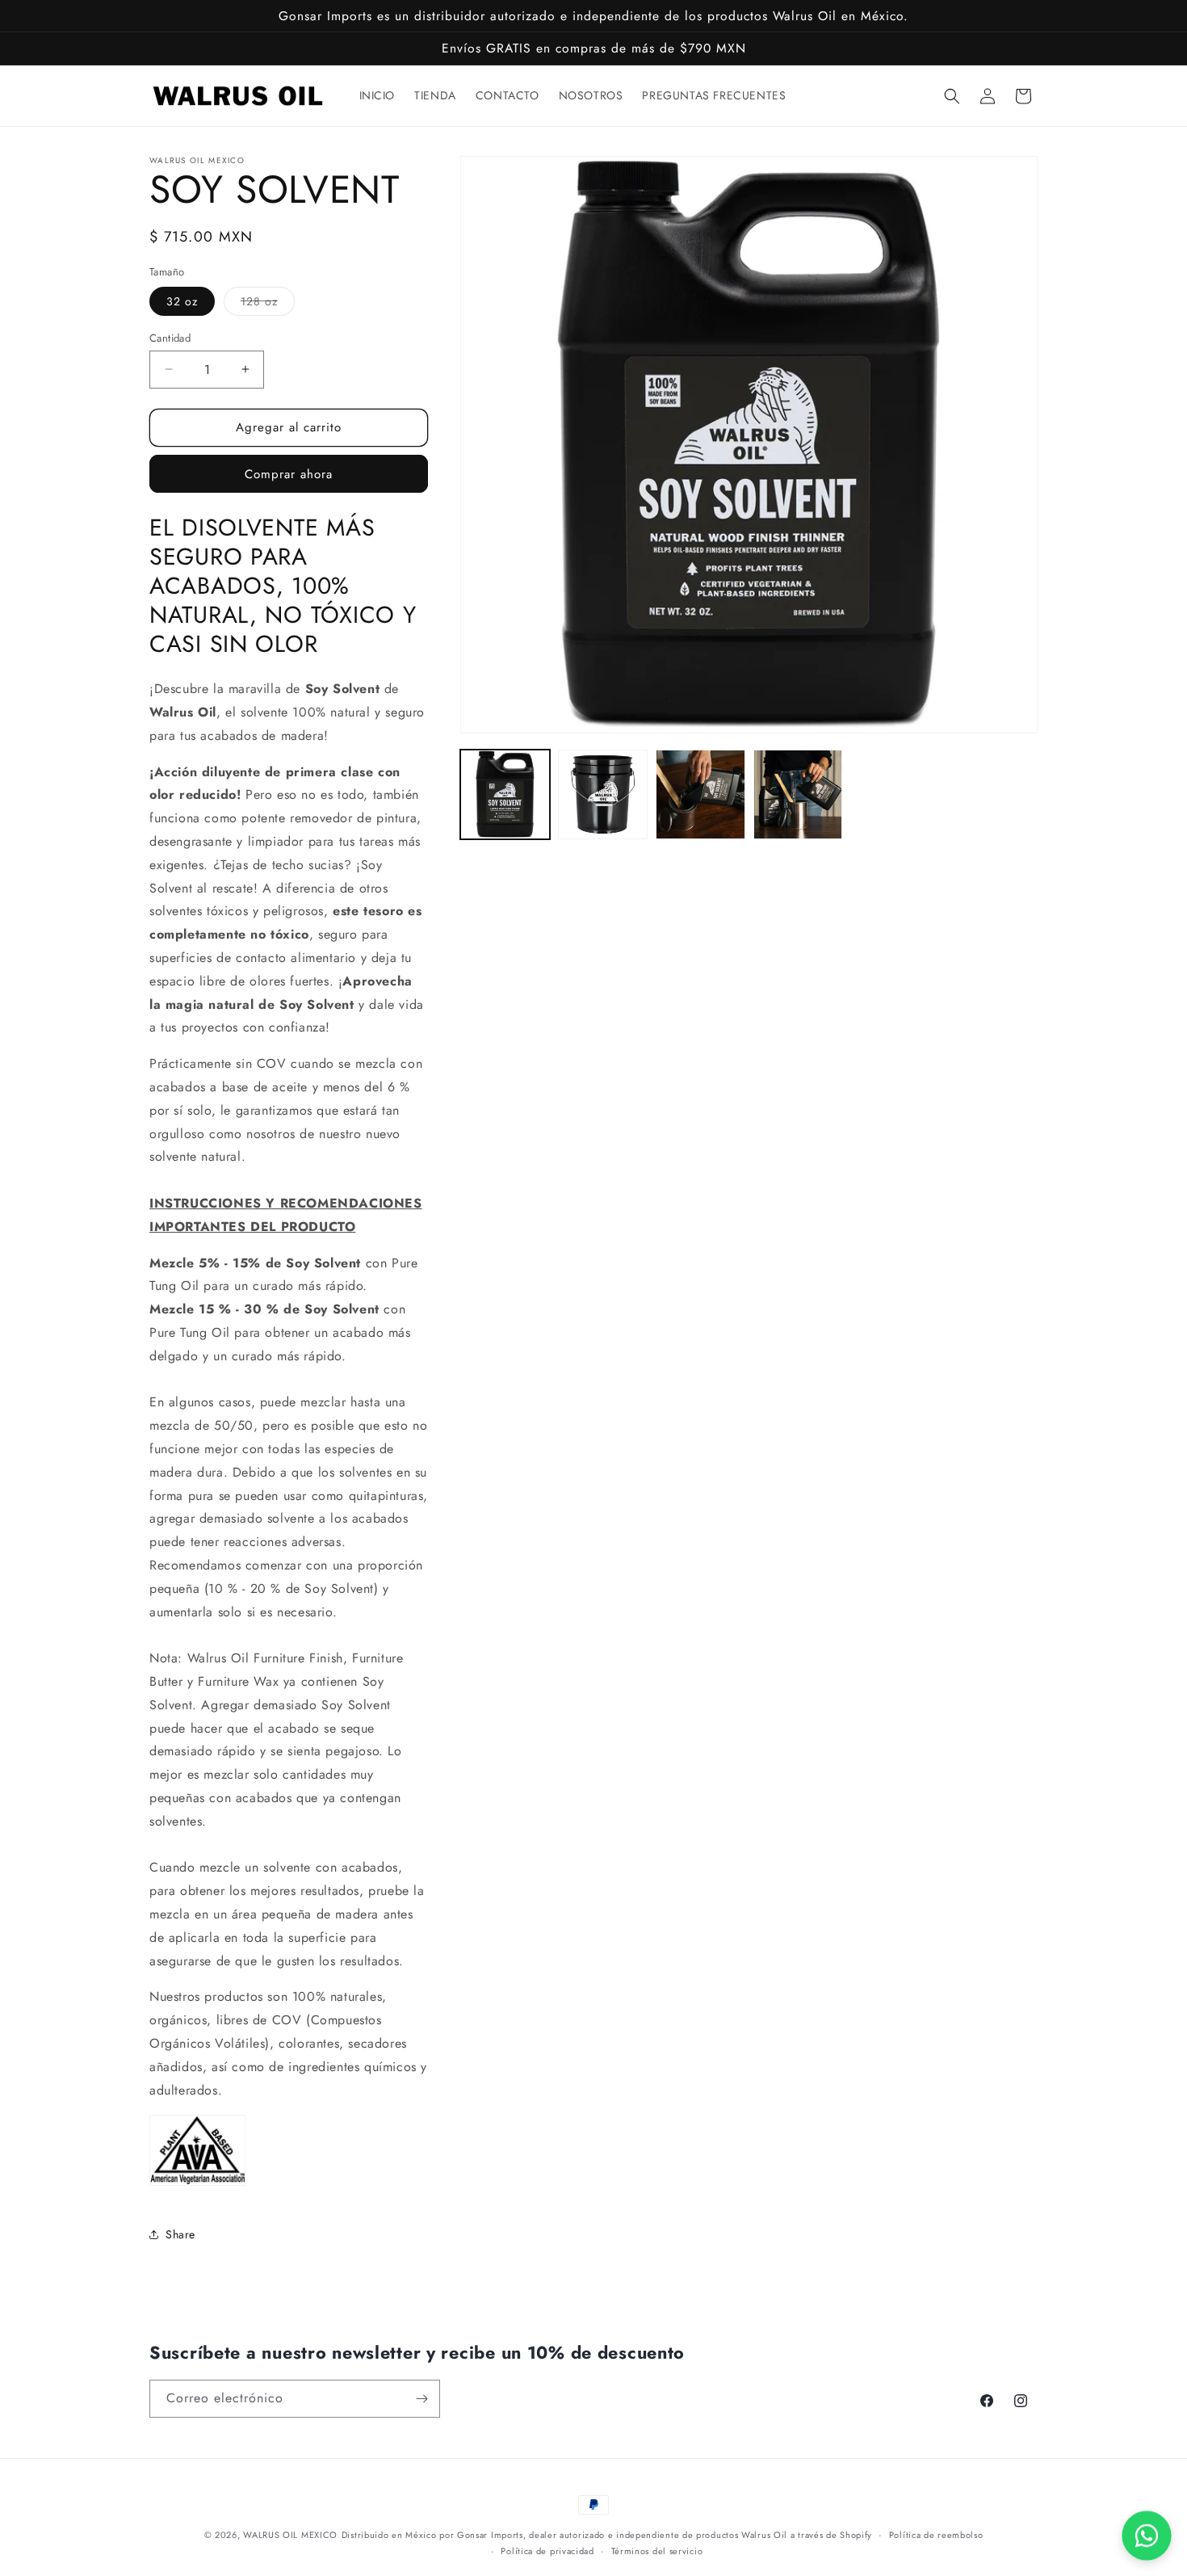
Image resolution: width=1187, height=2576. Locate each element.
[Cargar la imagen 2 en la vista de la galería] (603, 794)
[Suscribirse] (422, 2399)
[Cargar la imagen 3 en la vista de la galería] (700, 794)
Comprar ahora (289, 474)
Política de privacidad (547, 2551)
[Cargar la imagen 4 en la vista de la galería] (798, 794)
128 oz (268, 304)
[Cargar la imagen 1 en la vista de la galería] (505, 794)
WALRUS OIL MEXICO (290, 2535)
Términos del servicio (657, 2551)
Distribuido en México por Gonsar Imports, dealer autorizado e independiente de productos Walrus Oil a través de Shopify (607, 2535)
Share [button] (180, 2234)
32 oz (182, 301)
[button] (952, 96)
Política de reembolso (936, 2535)
